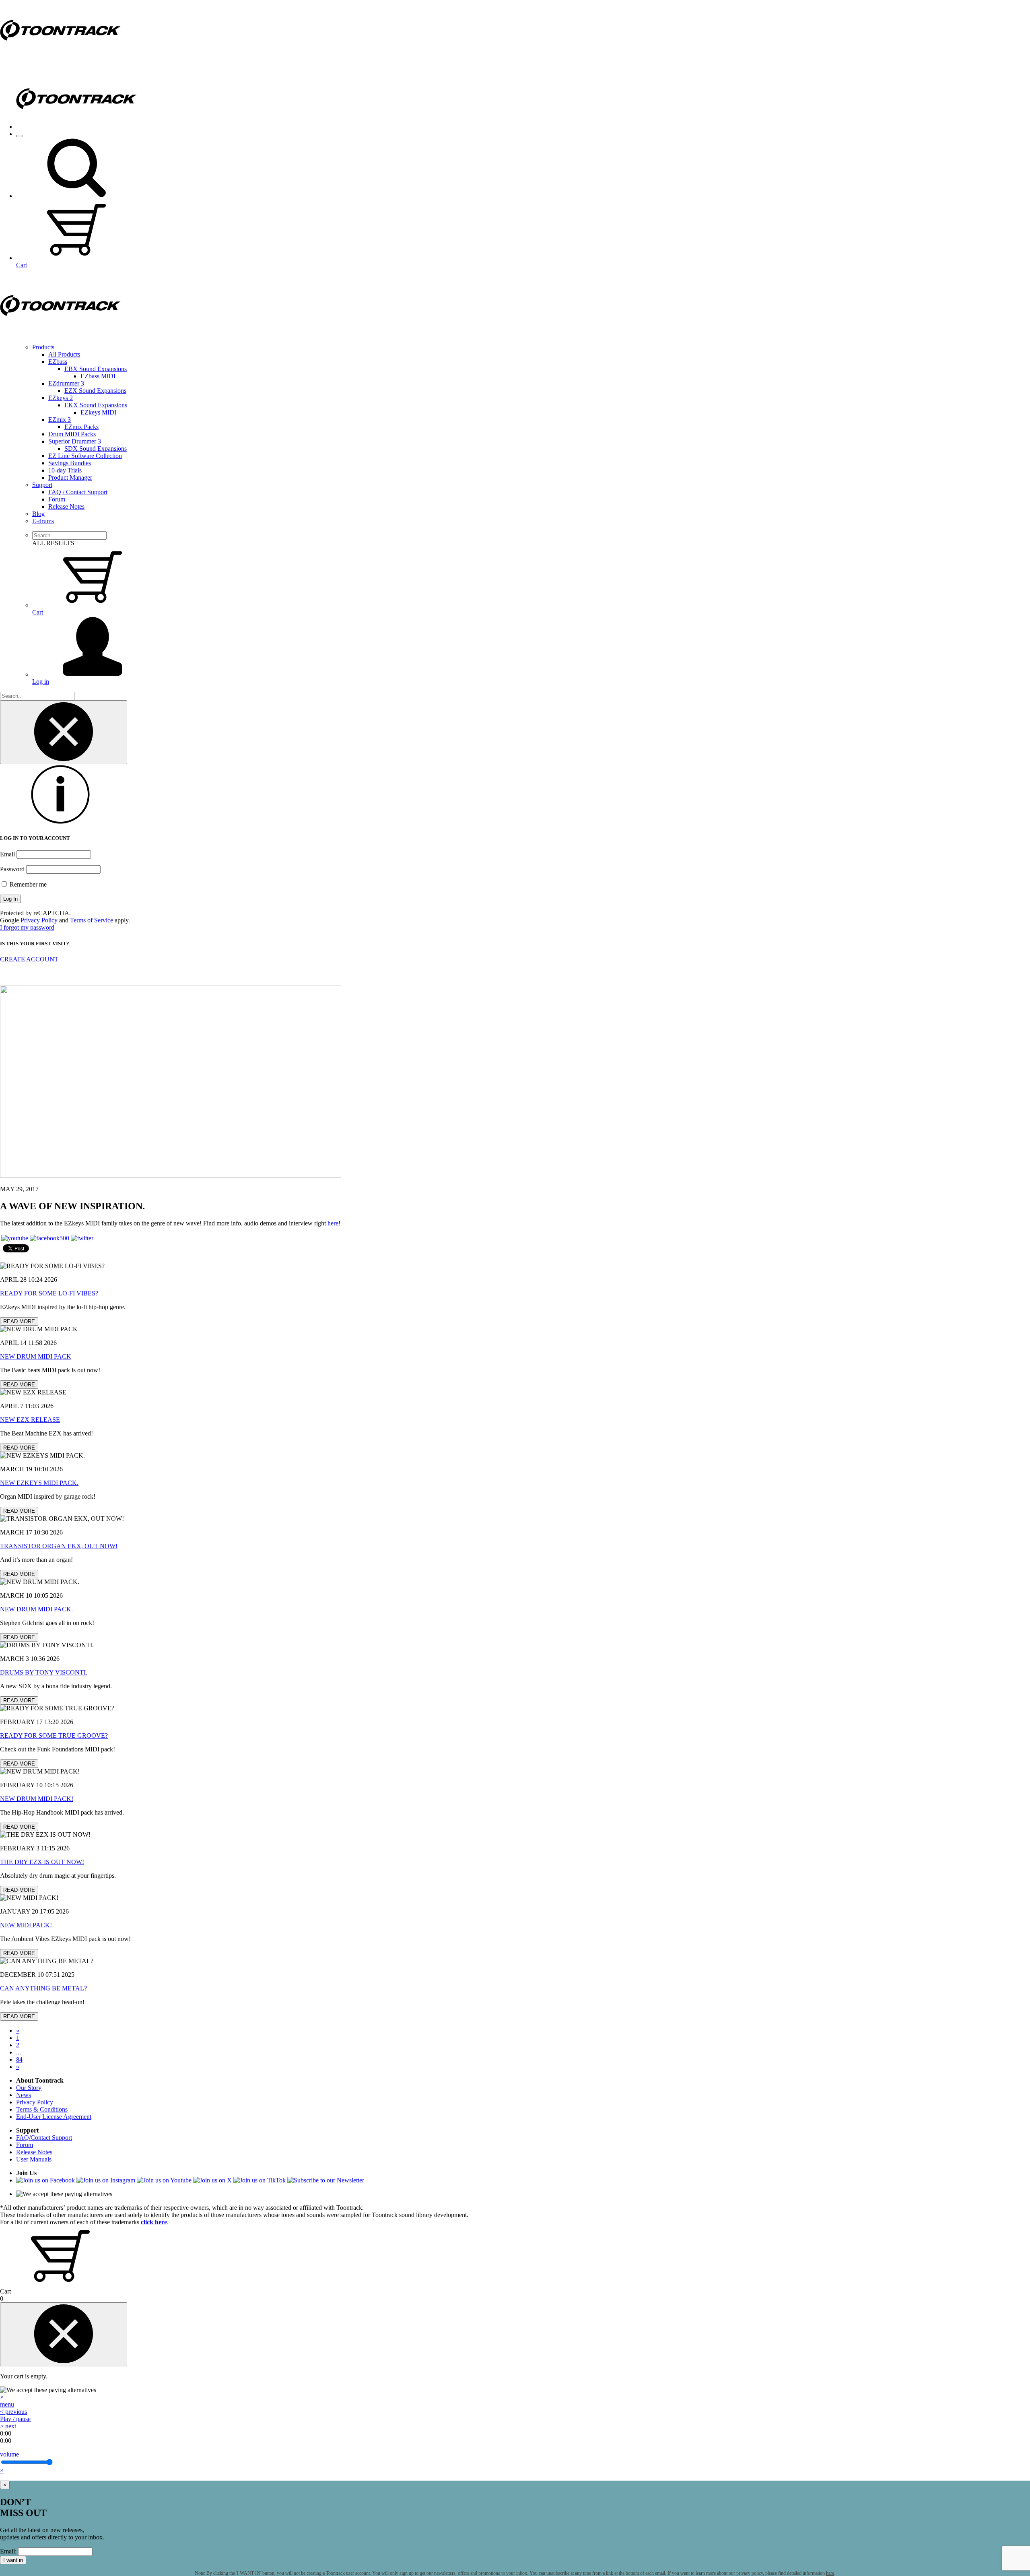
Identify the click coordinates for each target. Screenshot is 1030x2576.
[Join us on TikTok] (260, 2180)
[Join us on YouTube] (15, 1238)
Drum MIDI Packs (72, 434)
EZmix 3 (60, 420)
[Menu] (19, 136)
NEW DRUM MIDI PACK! (37, 1799)
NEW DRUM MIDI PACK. (36, 1609)
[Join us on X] (212, 2180)
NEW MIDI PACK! (26, 1925)
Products (43, 347)
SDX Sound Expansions (96, 449)
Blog (38, 514)
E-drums (43, 521)
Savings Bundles (70, 463)
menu (7, 2404)
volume (9, 2454)
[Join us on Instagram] (106, 2180)
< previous (13, 2412)
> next (8, 2426)
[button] (76, 196)
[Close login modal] (64, 732)
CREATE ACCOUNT (29, 959)
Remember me (27, 884)
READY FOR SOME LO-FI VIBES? (49, 1293)
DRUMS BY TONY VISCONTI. (44, 1672)
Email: (8, 2551)
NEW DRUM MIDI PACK (36, 1356)
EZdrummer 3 (66, 383)
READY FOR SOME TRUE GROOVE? (54, 1736)
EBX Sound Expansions (96, 369)
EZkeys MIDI (98, 412)
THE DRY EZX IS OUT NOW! (42, 1862)
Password (12, 869)
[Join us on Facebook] (49, 1238)
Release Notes (66, 506)
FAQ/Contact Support (44, 2138)
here (333, 1223)
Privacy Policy (39, 920)
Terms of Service (92, 920)
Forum (57, 499)
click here (154, 2222)
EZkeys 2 (61, 398)
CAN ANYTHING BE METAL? (43, 1988)
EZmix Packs (81, 427)
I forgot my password (27, 927)
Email (7, 854)
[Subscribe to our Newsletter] (326, 2180)
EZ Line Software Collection (85, 456)
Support (42, 485)
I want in (13, 2560)
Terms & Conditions (42, 2109)
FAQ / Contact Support (78, 492)
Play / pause (15, 2419)
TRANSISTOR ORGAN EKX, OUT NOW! (59, 1546)
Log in (41, 682)
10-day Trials (65, 470)
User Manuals (34, 2159)
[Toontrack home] (60, 58)
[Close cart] (64, 2334)
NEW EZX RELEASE (30, 1420)
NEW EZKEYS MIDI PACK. (39, 1483)
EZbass (58, 362)
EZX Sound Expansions (95, 391)
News (24, 2095)
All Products (64, 354)
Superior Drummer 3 (75, 441)
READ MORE (19, 1321)
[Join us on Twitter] (82, 1238)
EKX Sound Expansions (96, 405)
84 (19, 2059)
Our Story (29, 2088)
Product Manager (70, 477)
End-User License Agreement (54, 2117)
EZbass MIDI (98, 376)
